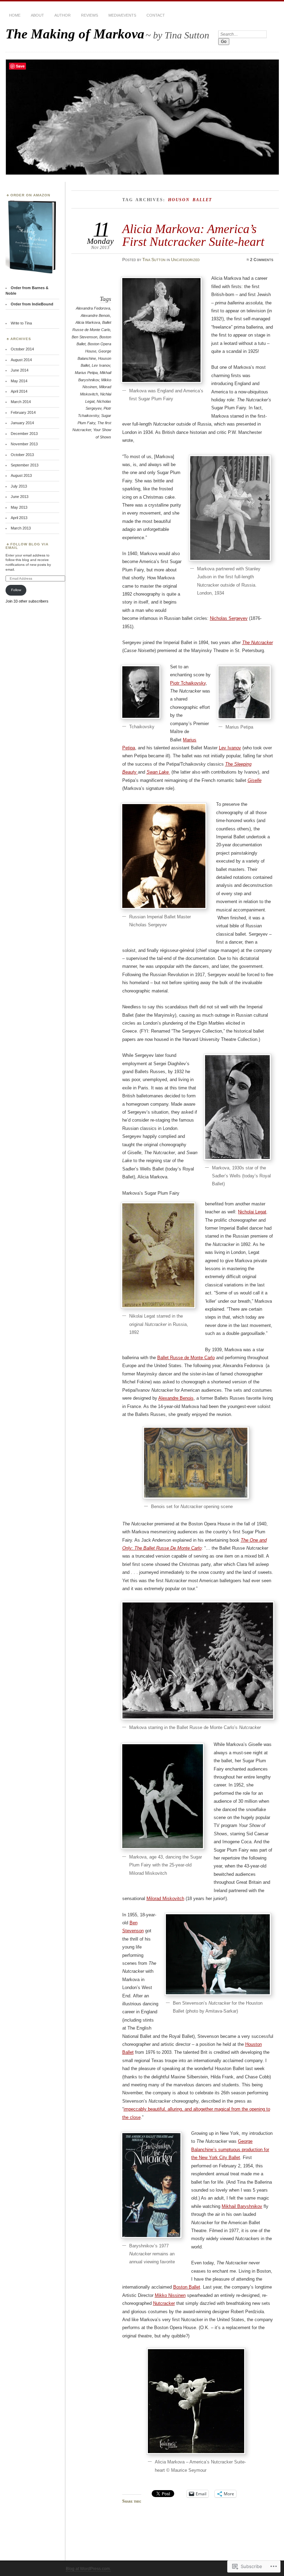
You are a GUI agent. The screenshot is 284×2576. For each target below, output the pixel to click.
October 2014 (22, 349)
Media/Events (122, 15)
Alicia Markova (88, 322)
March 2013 (21, 528)
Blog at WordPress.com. (88, 2569)
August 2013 (21, 475)
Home (15, 15)
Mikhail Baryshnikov (242, 2206)
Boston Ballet (187, 2287)
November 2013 (24, 444)
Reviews (90, 15)
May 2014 (19, 381)
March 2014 (21, 402)
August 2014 (21, 360)
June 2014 (20, 370)
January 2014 (22, 423)
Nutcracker (164, 2303)
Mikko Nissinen (170, 2295)
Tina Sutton (154, 260)
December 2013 (24, 434)
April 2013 (19, 518)
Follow (16, 590)
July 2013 (19, 486)
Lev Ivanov (101, 365)
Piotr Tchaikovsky (188, 683)
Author (63, 15)
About (37, 15)
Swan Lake (158, 772)
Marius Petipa (86, 373)
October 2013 (22, 455)
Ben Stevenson (85, 337)
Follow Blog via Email (27, 546)
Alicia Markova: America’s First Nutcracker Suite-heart (193, 235)
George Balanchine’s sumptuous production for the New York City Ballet (230, 2149)
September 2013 (25, 465)
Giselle (255, 780)
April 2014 (19, 391)
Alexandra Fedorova (93, 308)
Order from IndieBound (32, 304)
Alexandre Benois (95, 315)
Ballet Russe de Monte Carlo (186, 1358)
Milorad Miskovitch (165, 1898)
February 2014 (23, 412)
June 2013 (20, 497)
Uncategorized (185, 260)
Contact (156, 15)
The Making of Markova (75, 34)
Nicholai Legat (252, 1212)
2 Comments (262, 260)
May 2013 (19, 507)
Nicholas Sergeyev (229, 618)
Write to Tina (21, 323)
